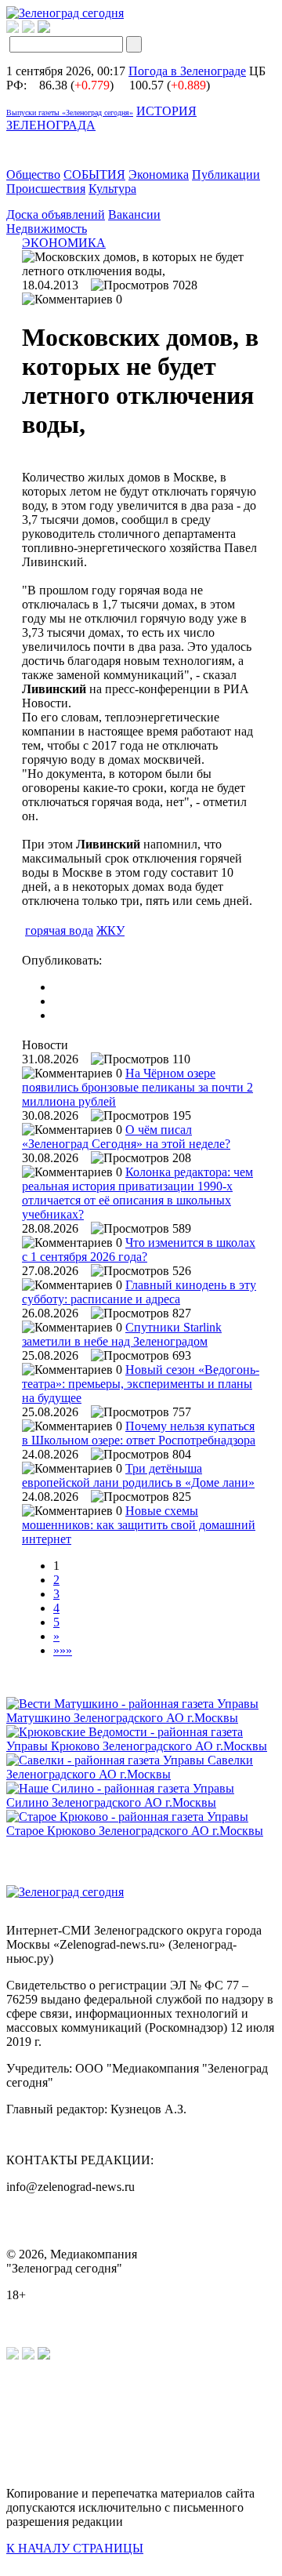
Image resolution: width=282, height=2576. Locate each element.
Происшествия (46, 189)
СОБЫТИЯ (94, 174)
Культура (112, 189)
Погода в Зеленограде (187, 71)
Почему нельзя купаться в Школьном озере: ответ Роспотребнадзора (139, 1433)
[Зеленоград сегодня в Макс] (54, 29)
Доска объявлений (56, 214)
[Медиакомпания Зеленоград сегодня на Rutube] (13, 29)
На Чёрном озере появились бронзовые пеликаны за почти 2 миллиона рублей (137, 1087)
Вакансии (134, 214)
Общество (33, 174)
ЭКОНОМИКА (64, 243)
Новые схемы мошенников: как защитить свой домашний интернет (139, 1525)
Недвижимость (47, 229)
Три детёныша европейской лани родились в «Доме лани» (138, 1475)
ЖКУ (110, 930)
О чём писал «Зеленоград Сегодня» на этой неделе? (126, 1137)
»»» (63, 1650)
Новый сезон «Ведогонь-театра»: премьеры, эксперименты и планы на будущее (141, 1384)
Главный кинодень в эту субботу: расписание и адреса (139, 1292)
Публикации (226, 174)
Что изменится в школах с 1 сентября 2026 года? (139, 1250)
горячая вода (59, 930)
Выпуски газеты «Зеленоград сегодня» (70, 113)
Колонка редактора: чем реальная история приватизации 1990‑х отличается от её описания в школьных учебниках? (137, 1193)
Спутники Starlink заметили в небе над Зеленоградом (122, 1334)
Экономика (159, 174)
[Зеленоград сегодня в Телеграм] (28, 29)
